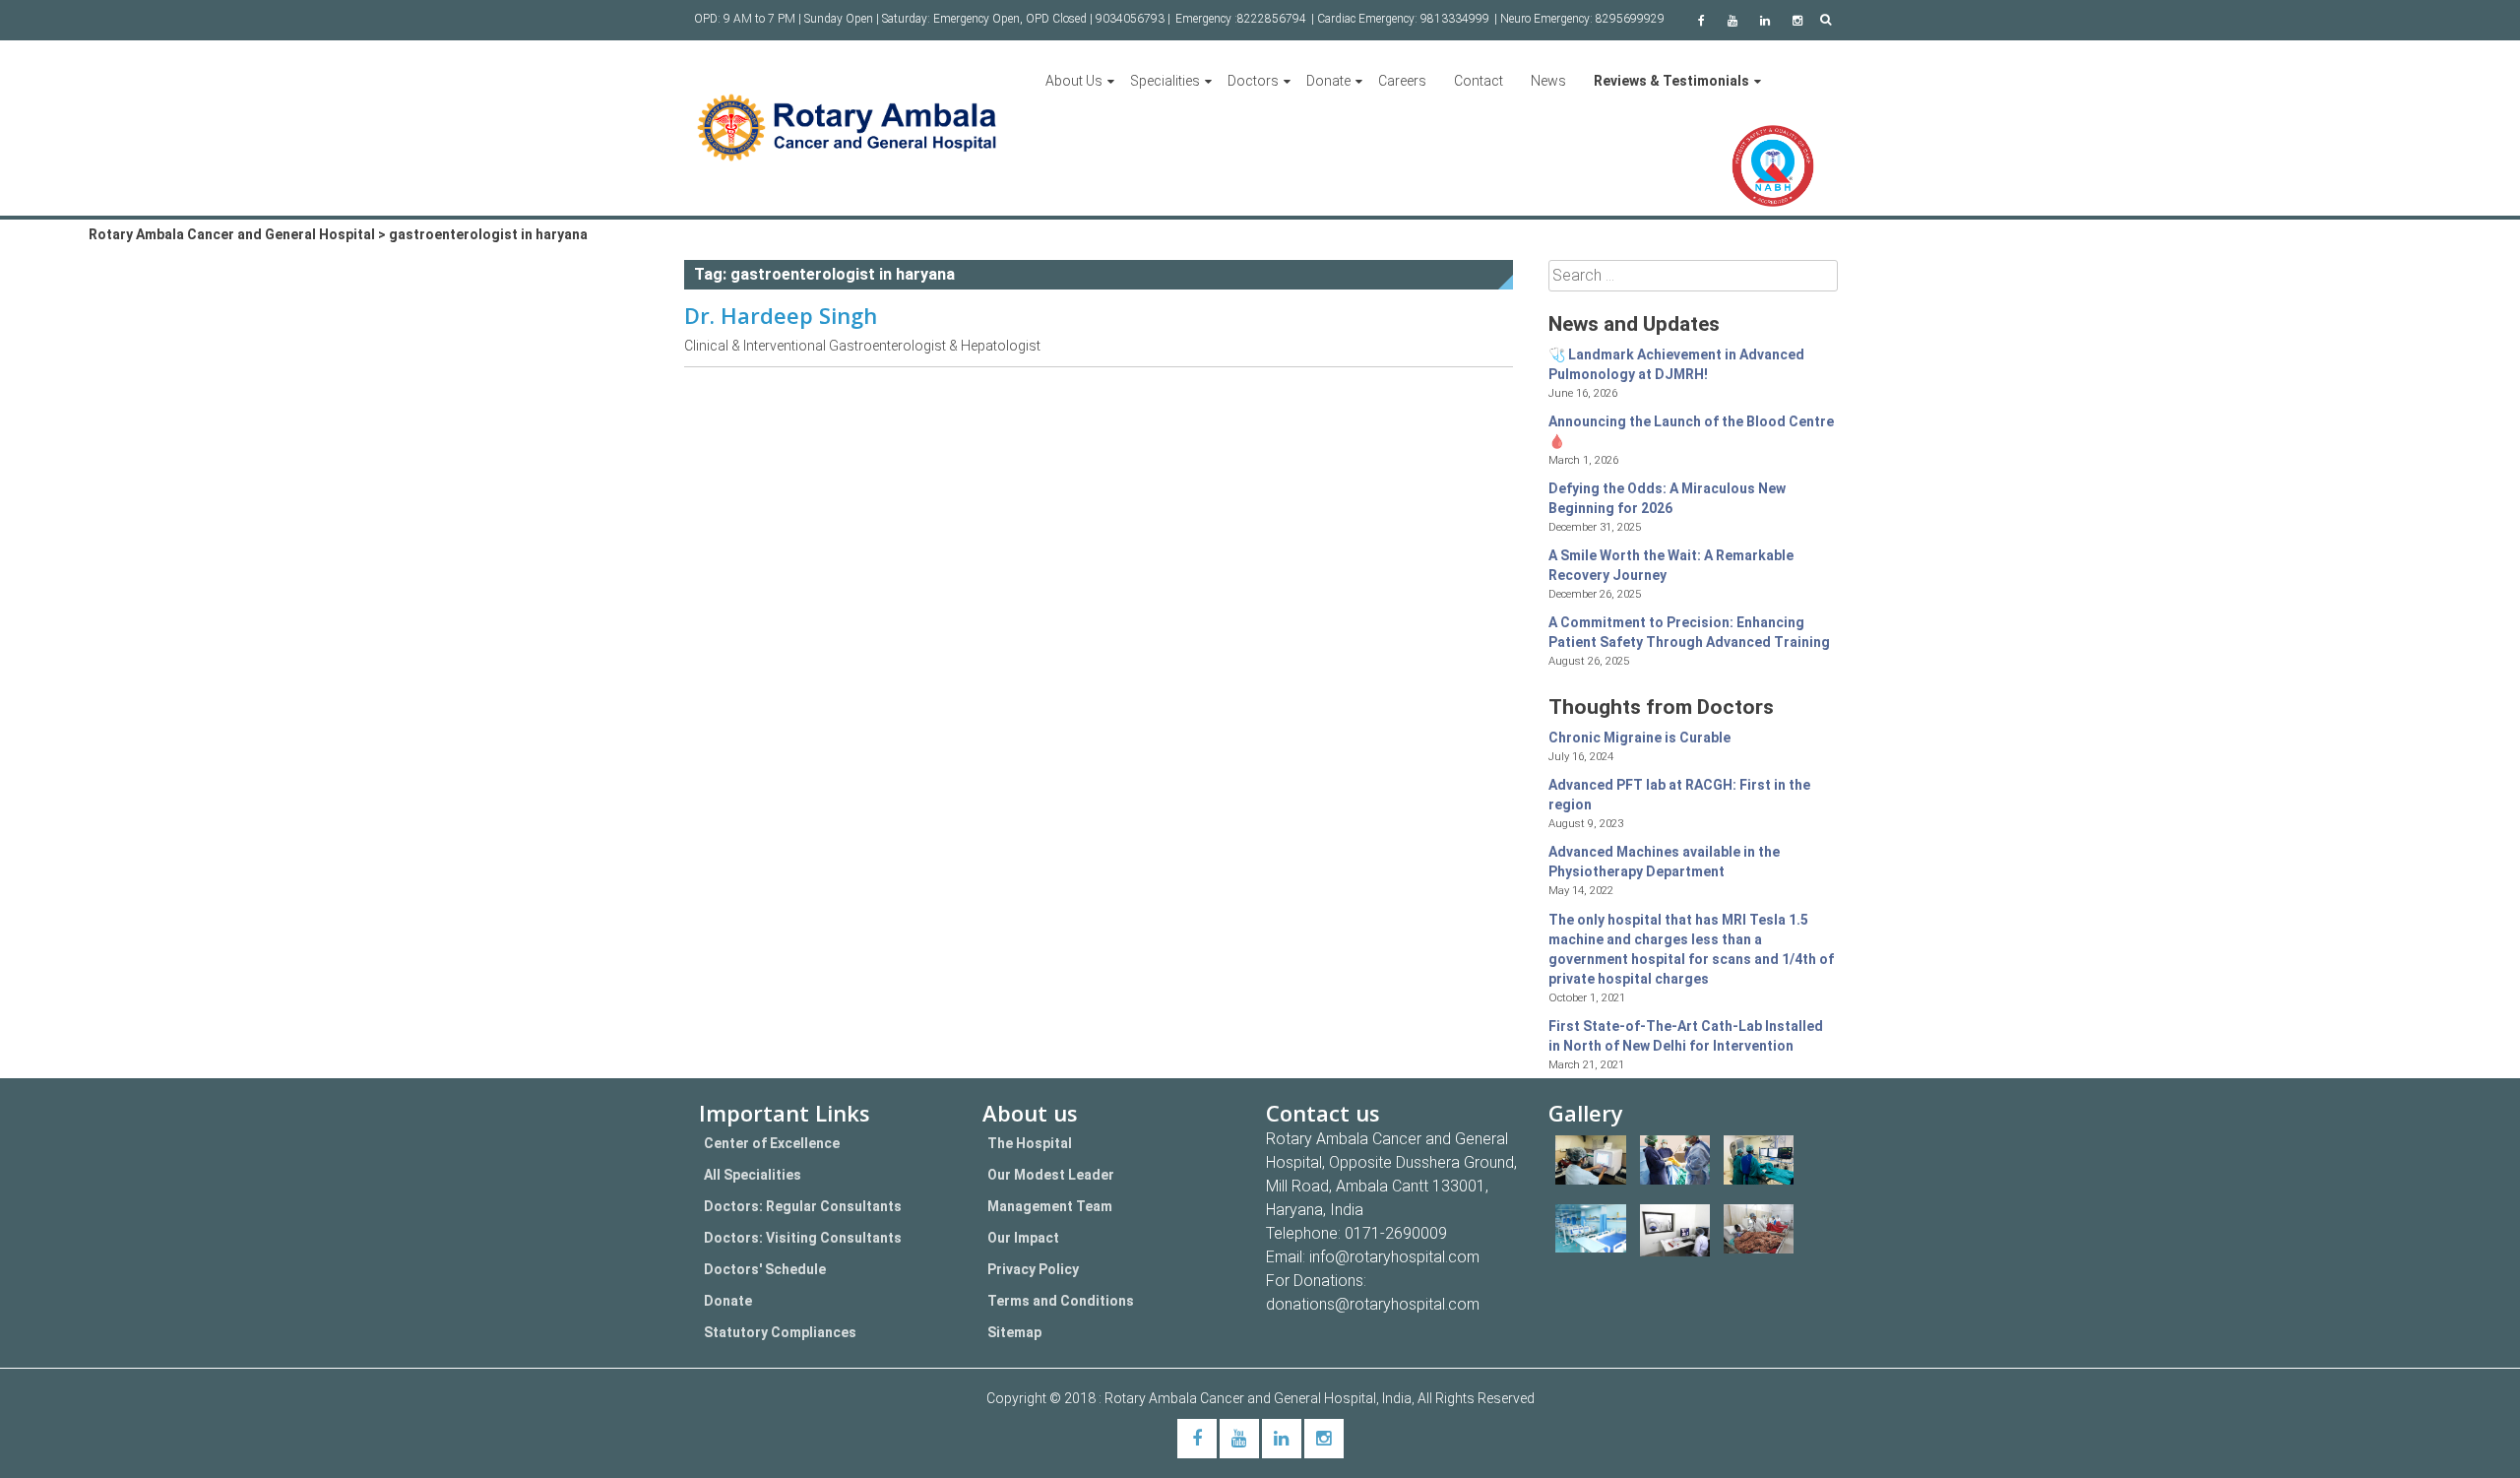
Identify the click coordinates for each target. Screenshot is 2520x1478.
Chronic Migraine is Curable (1639, 738)
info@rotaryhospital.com (1394, 1257)
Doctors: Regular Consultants (803, 1206)
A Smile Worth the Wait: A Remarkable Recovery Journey (1671, 565)
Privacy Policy (1033, 1269)
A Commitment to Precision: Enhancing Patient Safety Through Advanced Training (1689, 632)
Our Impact (1023, 1238)
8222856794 (1272, 19)
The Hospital (1030, 1143)
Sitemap (1014, 1332)
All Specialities (753, 1175)
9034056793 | (1133, 19)
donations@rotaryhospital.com (1373, 1304)
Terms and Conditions (1061, 1301)
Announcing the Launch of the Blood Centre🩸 (1691, 431)
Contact (1479, 81)
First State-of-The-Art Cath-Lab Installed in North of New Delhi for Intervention (1686, 1036)
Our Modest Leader (1051, 1175)
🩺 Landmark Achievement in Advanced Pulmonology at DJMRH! (1676, 364)
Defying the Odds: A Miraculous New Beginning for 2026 (1667, 498)
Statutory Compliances (780, 1332)
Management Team (1050, 1206)
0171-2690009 (1396, 1233)
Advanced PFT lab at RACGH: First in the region (1679, 795)
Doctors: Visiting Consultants (803, 1238)
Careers (1402, 81)
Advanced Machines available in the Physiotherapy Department (1664, 862)
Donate (1328, 81)
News (1548, 81)
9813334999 (1455, 19)
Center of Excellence (772, 1143)
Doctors (1253, 81)
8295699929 (1630, 19)
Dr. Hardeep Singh (781, 315)
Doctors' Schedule (765, 1269)
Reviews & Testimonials (1671, 81)
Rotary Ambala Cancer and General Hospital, (1243, 1398)
